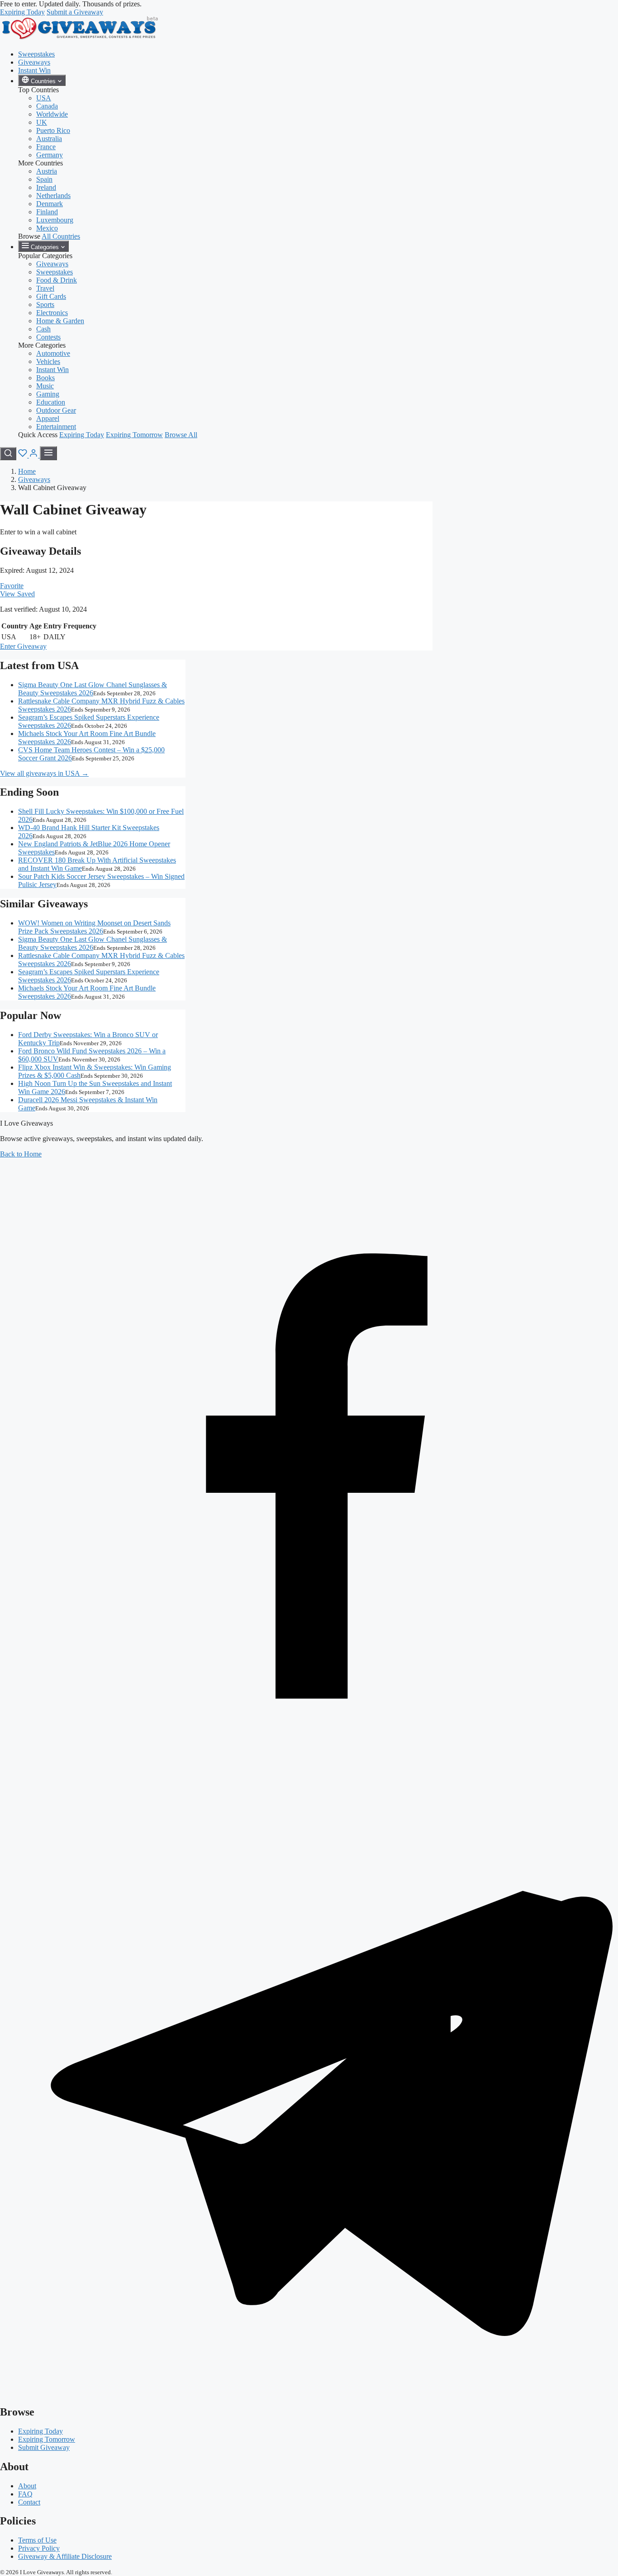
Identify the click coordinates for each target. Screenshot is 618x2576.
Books (45, 378)
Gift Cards (51, 296)
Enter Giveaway (23, 646)
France (46, 147)
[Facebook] (309, 1773)
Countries (43, 81)
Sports (45, 304)
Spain (44, 179)
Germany (50, 155)
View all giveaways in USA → (44, 773)
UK (42, 122)
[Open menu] (48, 453)
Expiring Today (22, 12)
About (27, 2486)
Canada (47, 106)
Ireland (46, 187)
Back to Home (21, 1154)
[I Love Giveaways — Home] (79, 39)
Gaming (48, 394)
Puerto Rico (53, 130)
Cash (43, 329)
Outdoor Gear (56, 410)
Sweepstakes (36, 54)
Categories (45, 247)
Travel (45, 288)
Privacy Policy (39, 2548)
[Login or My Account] (34, 455)
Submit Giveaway (44, 2447)
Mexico (47, 228)
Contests (48, 337)
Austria (47, 171)
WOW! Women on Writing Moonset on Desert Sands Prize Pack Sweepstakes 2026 (94, 927)
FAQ (25, 2494)
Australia (49, 139)
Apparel (48, 418)
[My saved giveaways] (24, 455)
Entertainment (56, 427)
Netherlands (53, 196)
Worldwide (52, 114)
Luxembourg (55, 220)
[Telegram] (309, 2393)
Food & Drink (57, 280)
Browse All (181, 435)
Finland (47, 212)
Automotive (53, 353)
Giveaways (34, 62)
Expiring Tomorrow (134, 435)
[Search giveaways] (8, 454)
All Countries (61, 236)
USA (44, 98)
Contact (29, 2502)
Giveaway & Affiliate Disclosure (65, 2556)
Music (45, 386)
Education (51, 402)
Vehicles (48, 361)
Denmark (50, 204)
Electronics (52, 313)
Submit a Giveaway (75, 12)
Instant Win (34, 70)
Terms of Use (37, 2540)
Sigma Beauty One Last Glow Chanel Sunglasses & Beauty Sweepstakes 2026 (93, 689)
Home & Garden (60, 321)
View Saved (17, 594)
